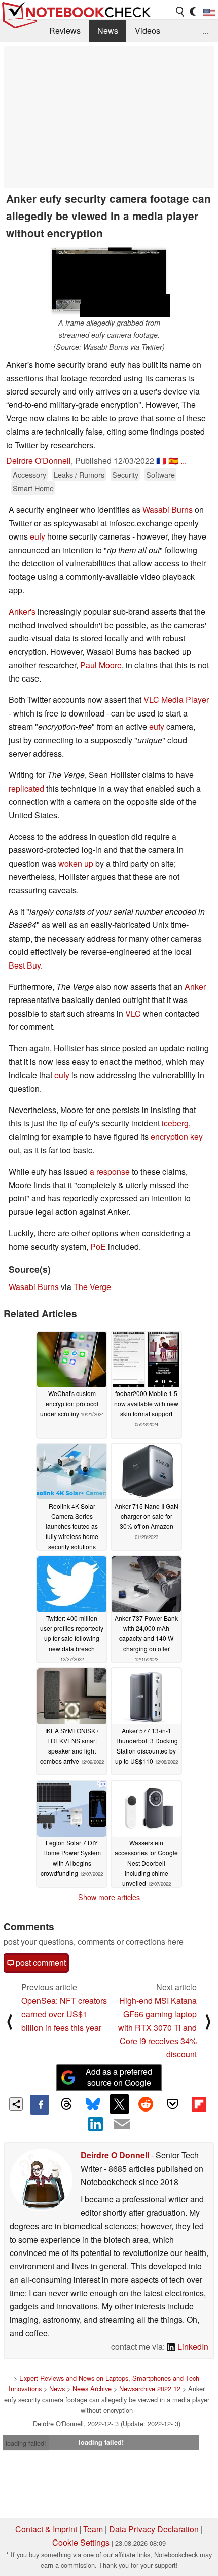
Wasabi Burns (168, 509)
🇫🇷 (161, 461)
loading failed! (26, 2443)
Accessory (29, 474)
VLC (133, 1013)
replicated (27, 788)
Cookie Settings (81, 2542)
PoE (98, 1247)
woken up (76, 863)
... (206, 31)
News (108, 31)
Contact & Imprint (46, 2529)
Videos (148, 31)
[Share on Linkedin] (96, 2124)
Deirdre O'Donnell (39, 461)
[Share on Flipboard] (199, 2104)
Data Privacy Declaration (154, 2529)
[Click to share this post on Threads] (66, 2104)
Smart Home (33, 488)
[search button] (180, 12)
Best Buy (25, 965)
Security (125, 474)
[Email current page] (122, 2125)
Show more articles (109, 1897)
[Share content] (16, 2104)
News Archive (92, 2389)
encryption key (177, 1137)
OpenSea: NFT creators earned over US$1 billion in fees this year (64, 2014)
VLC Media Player (176, 700)
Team (93, 2529)
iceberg (175, 1123)
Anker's (22, 611)
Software (160, 474)
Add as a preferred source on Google (119, 2077)
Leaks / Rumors (79, 474)
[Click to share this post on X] (119, 2104)
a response (110, 1172)
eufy (38, 536)
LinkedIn (192, 2347)
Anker (195, 987)
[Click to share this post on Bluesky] (93, 2104)
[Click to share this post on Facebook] (40, 2104)
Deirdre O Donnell (115, 2155)
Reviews (65, 31)
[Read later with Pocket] (172, 2104)
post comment (40, 1963)
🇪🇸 (173, 461)
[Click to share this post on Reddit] (146, 2104)
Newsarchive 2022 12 (150, 2389)
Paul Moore (101, 665)
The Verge (92, 1287)
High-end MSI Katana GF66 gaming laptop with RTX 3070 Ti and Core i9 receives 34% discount (157, 2028)
